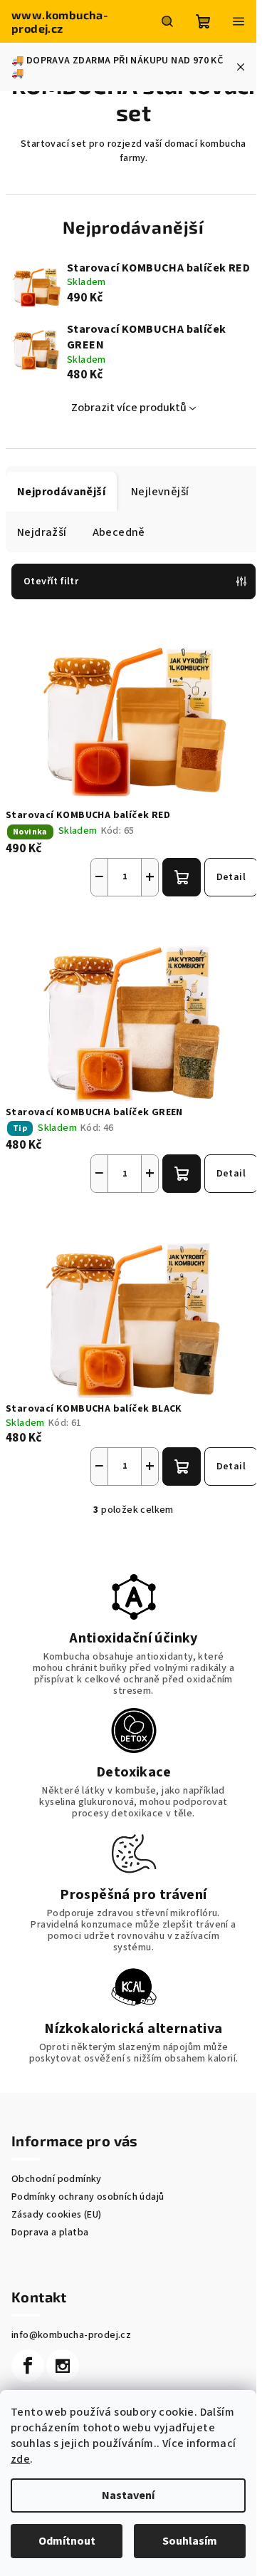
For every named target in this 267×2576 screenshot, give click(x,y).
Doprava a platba (50, 2233)
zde (20, 2459)
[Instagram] (63, 2366)
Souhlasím (190, 2541)
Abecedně (119, 532)
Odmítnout (67, 2541)
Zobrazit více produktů (129, 408)
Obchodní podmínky (57, 2179)
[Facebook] (28, 2366)
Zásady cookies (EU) (57, 2215)
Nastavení (128, 2495)
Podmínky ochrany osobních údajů (88, 2197)
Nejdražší (42, 532)
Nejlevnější (160, 492)
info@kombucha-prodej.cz (71, 2335)
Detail (231, 877)
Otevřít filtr (51, 581)
